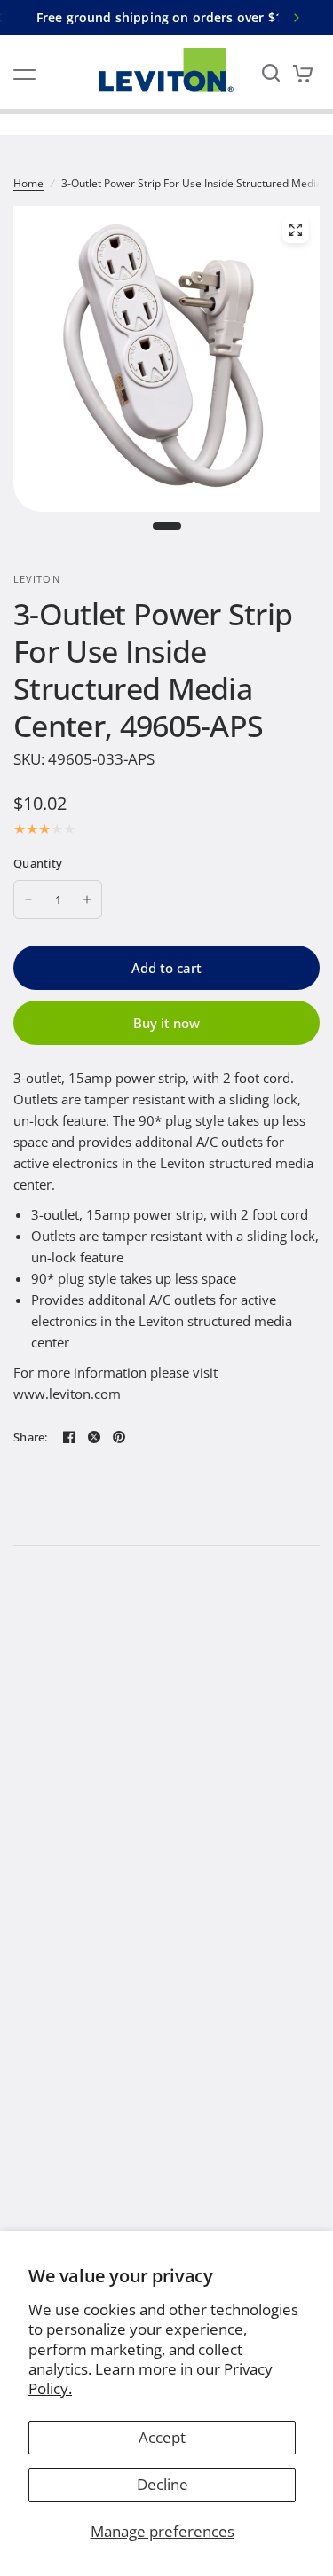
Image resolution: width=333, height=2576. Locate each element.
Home (28, 183)
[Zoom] (296, 230)
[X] (94, 1437)
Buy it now (166, 1023)
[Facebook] (69, 1437)
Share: (31, 1437)
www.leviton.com (67, 1394)
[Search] (271, 72)
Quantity (38, 863)
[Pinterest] (119, 1437)
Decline (163, 2484)
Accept (162, 2437)
